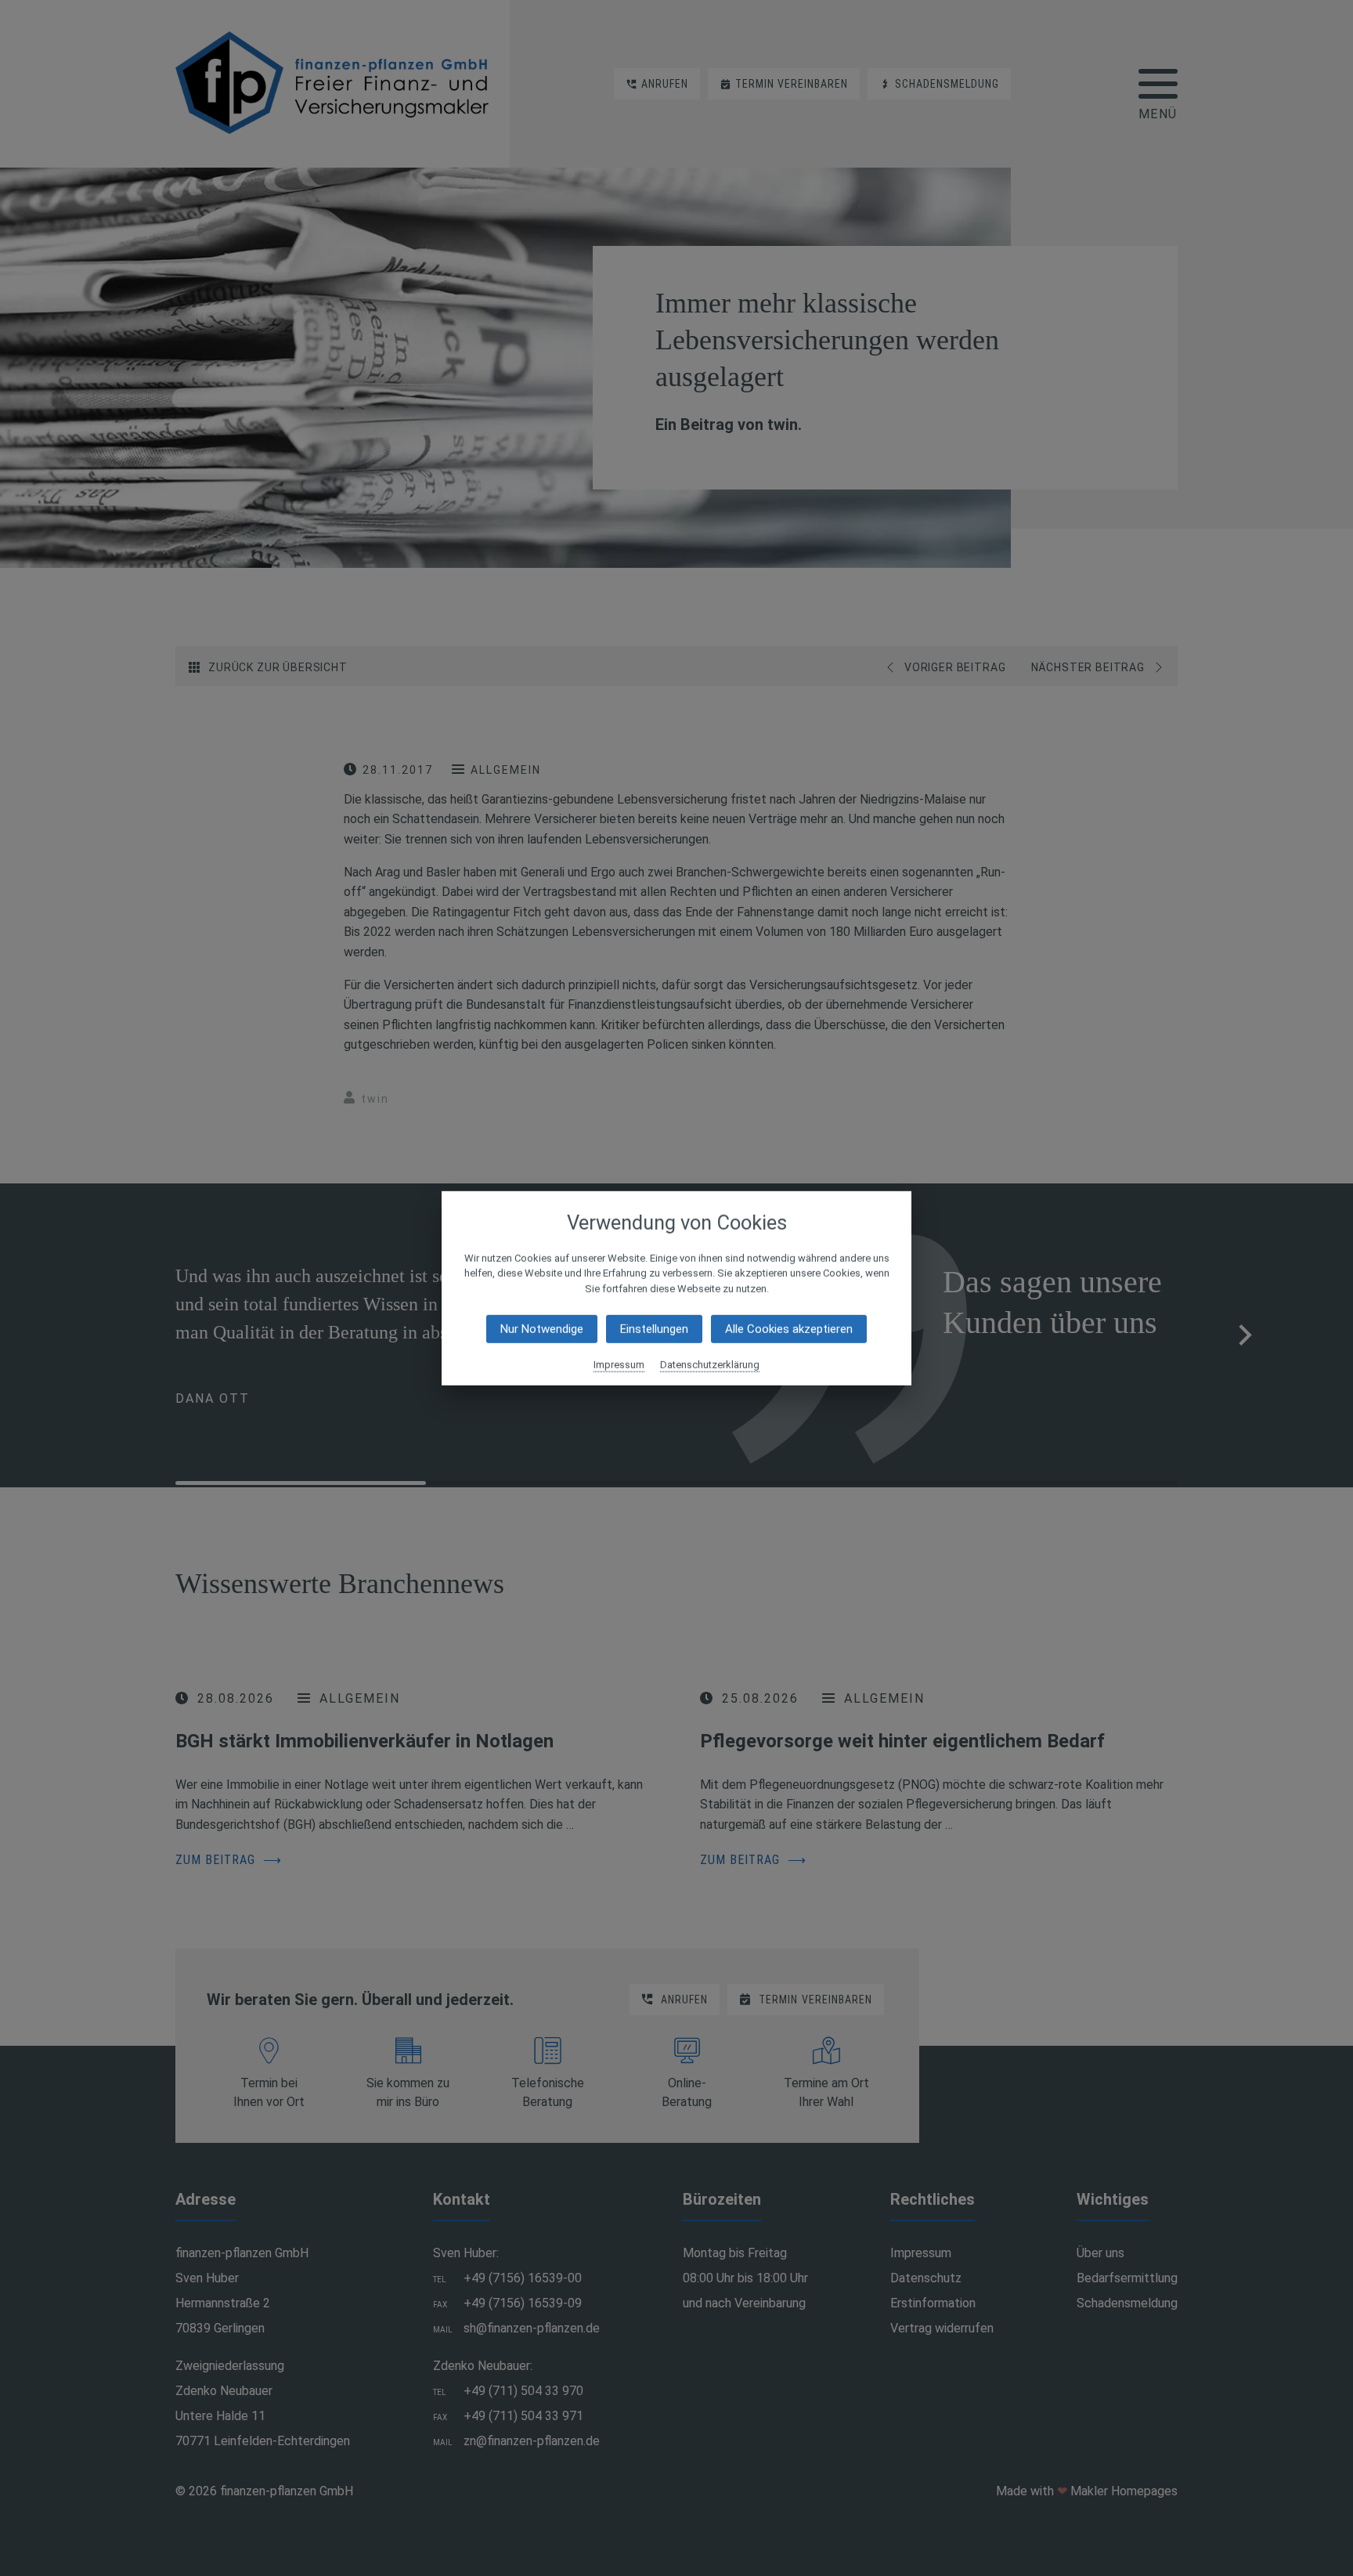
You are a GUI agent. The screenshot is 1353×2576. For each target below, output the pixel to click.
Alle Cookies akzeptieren (789, 1329)
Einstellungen (654, 1329)
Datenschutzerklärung (710, 1365)
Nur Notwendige (542, 1329)
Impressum (619, 1365)
